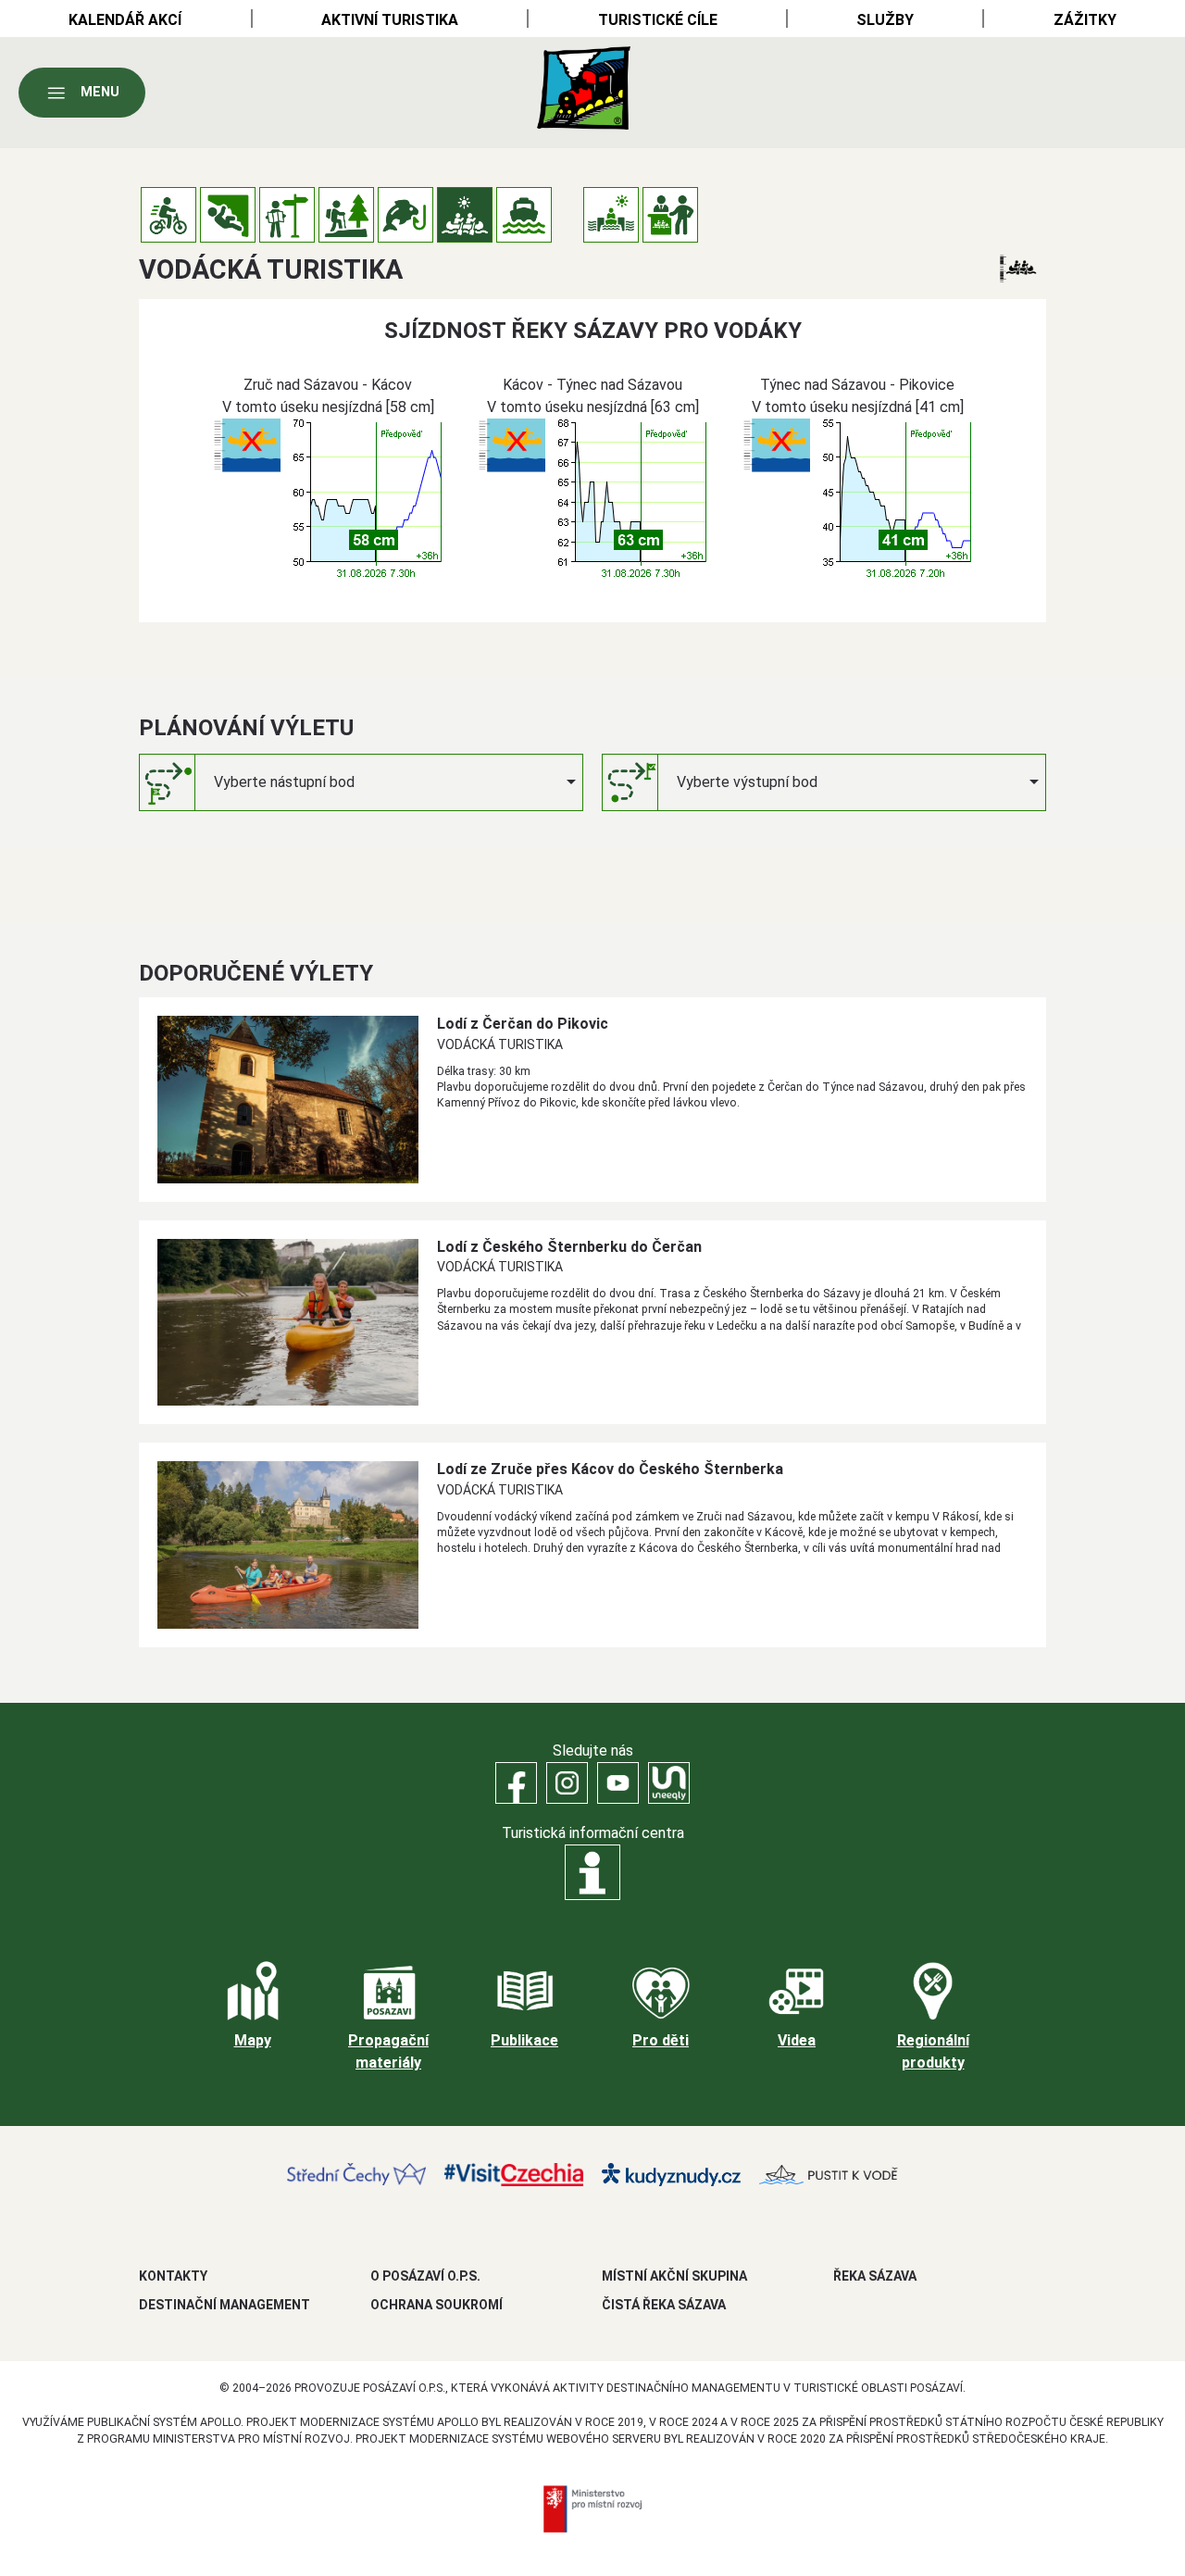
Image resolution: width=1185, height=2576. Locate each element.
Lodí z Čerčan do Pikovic (523, 1024)
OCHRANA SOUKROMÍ (437, 2305)
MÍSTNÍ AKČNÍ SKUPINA (674, 2276)
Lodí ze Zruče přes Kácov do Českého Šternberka (610, 1469)
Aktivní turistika (390, 20)
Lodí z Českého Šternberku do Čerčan (569, 1247)
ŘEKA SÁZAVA (875, 2276)
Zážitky (1085, 20)
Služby (885, 20)
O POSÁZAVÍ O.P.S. (425, 2276)
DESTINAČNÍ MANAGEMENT (225, 2305)
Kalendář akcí (125, 20)
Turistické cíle (658, 20)
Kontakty (173, 2276)
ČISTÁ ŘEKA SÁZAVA (664, 2305)
